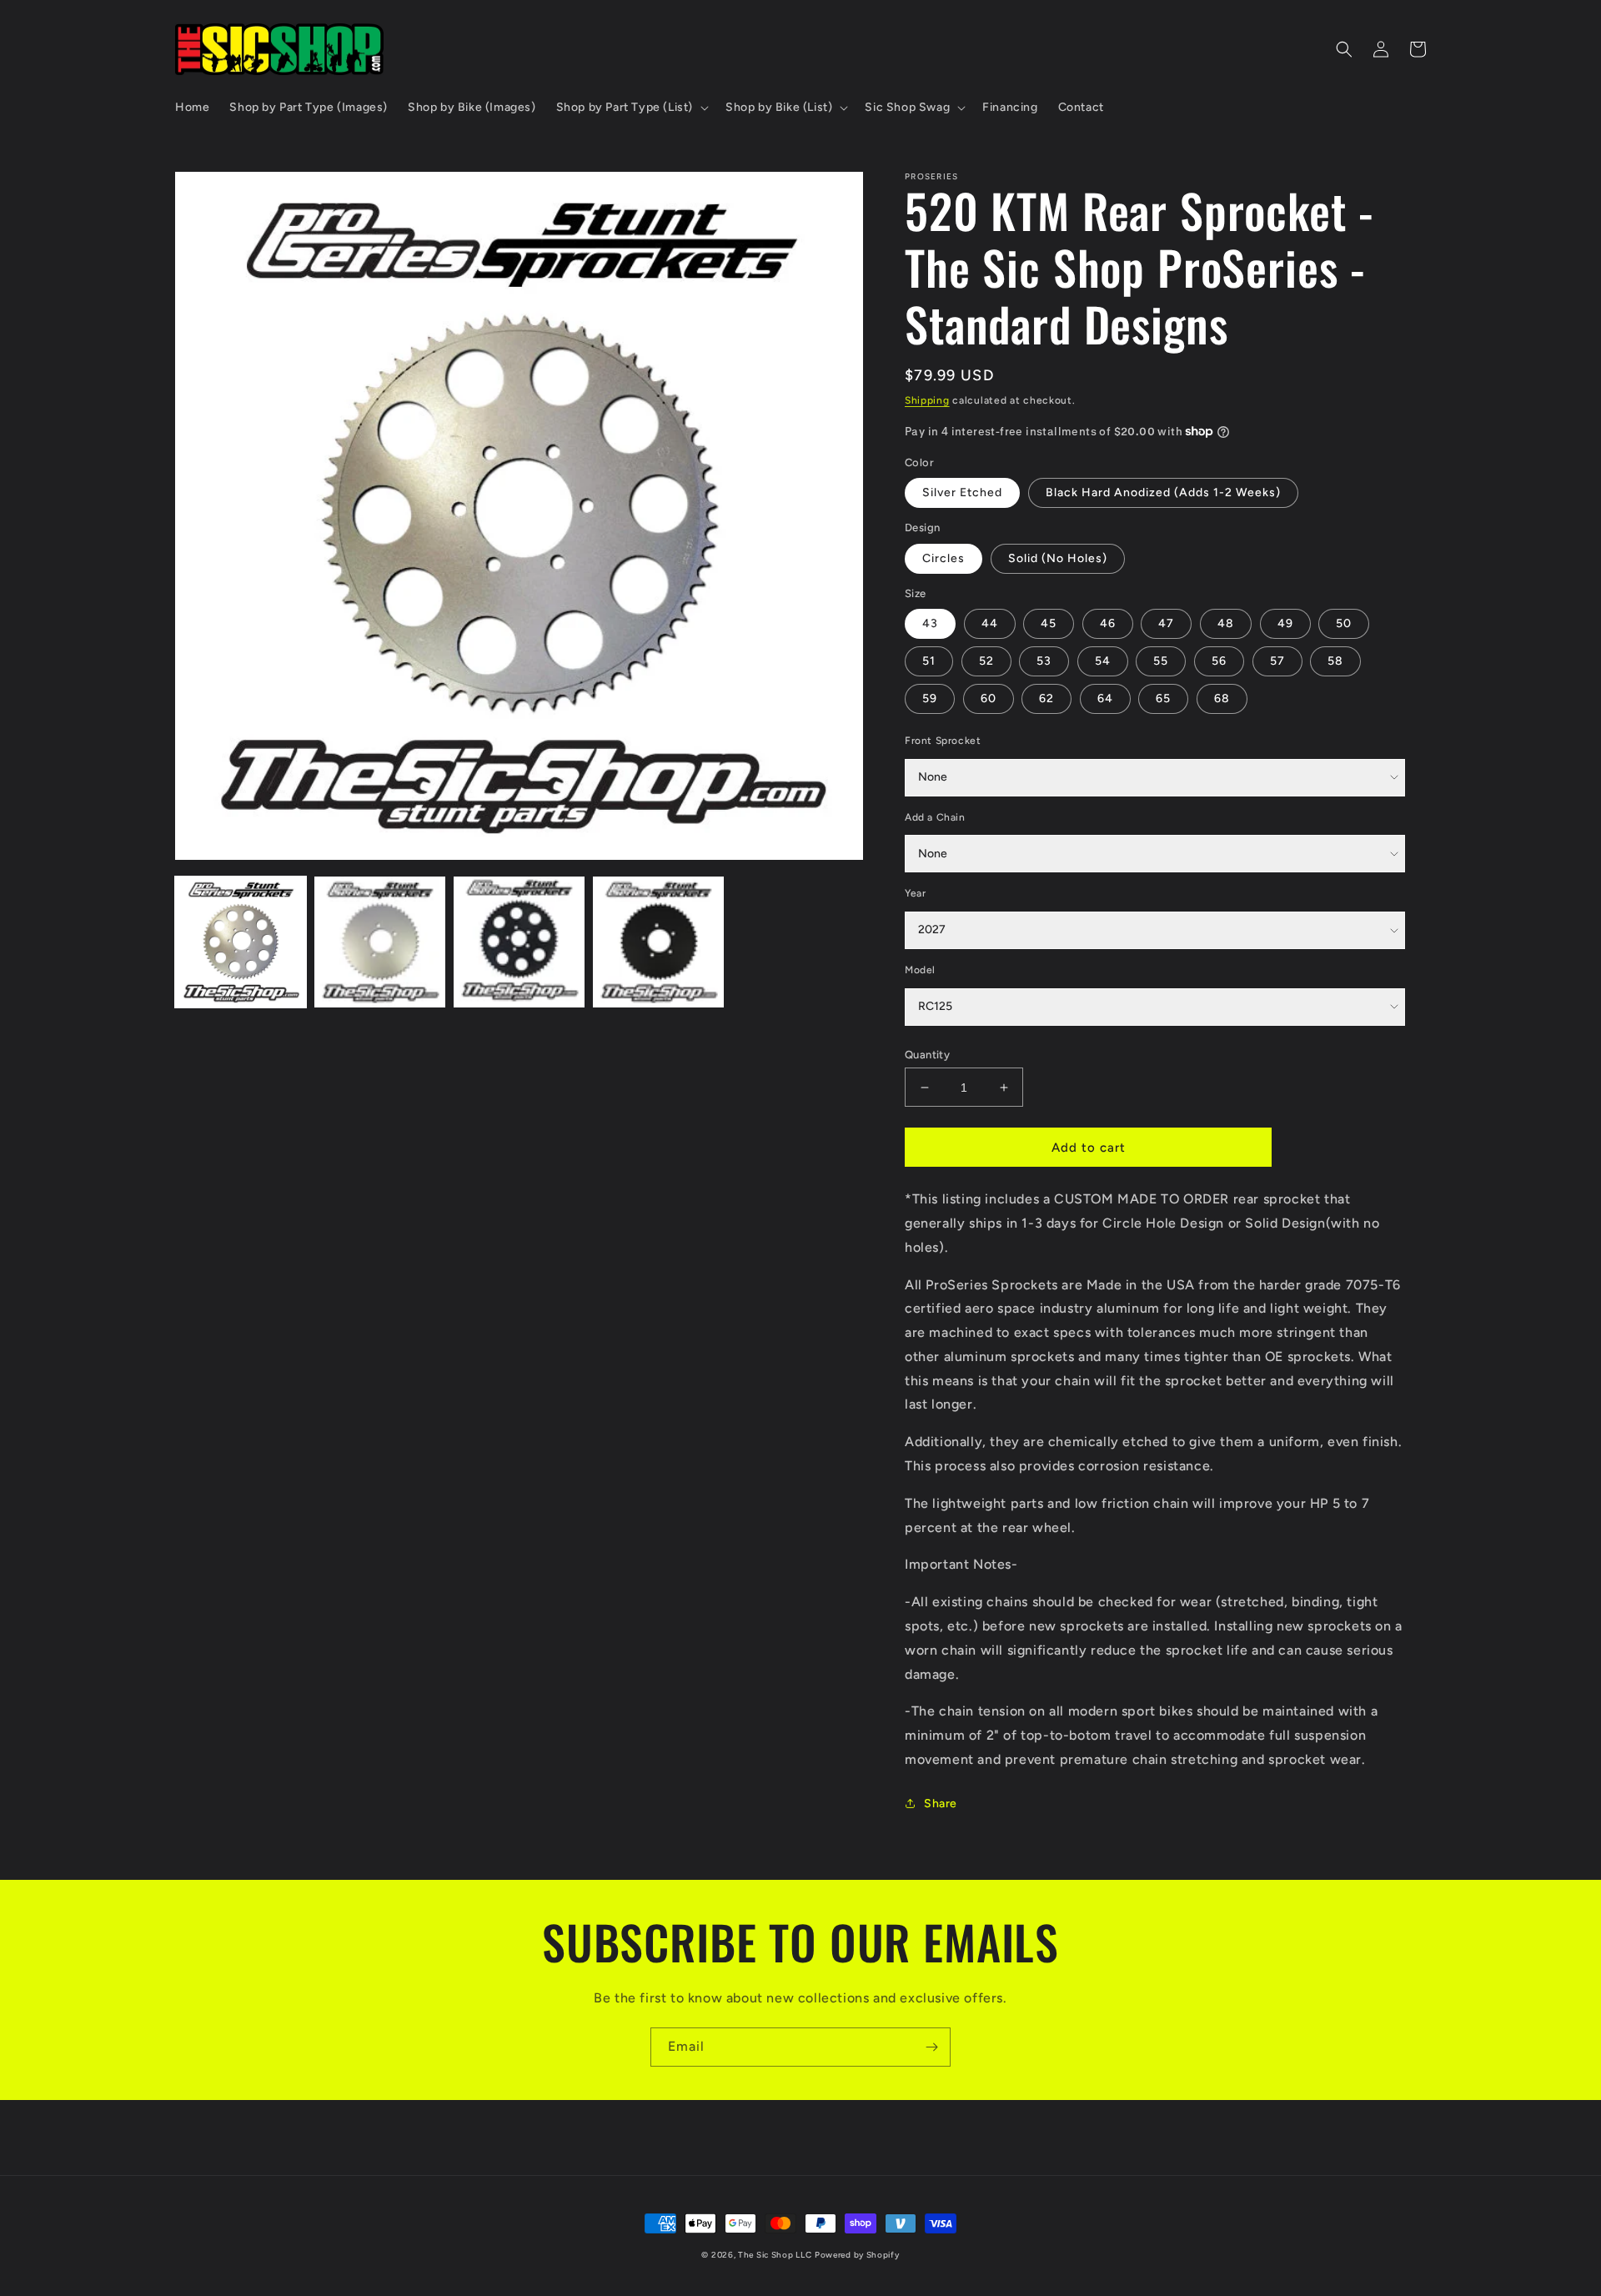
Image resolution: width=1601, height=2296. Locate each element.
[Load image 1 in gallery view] (241, 942)
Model (920, 970)
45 (1049, 623)
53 (1044, 661)
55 (1161, 661)
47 (1166, 623)
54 (1103, 661)
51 (929, 661)
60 (989, 698)
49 (1285, 623)
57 (1277, 661)
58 (1335, 661)
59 (930, 698)
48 (1226, 623)
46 (1108, 623)
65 (1163, 698)
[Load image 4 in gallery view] (658, 942)
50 (1344, 623)
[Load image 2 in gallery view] (380, 942)
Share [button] (941, 1804)
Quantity (927, 1055)
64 (1105, 698)
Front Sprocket (943, 741)
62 (1046, 698)
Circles (944, 558)
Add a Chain (935, 817)
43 (930, 623)
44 (990, 623)
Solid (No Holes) (1058, 558)
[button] (631, 108)
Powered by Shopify (857, 2255)
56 (1219, 661)
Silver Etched (962, 492)
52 (986, 661)
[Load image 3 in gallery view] (519, 942)
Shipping (927, 400)
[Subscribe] (931, 2047)
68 (1222, 698)
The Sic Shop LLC (775, 2255)
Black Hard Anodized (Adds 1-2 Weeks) (1163, 492)
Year (915, 893)
